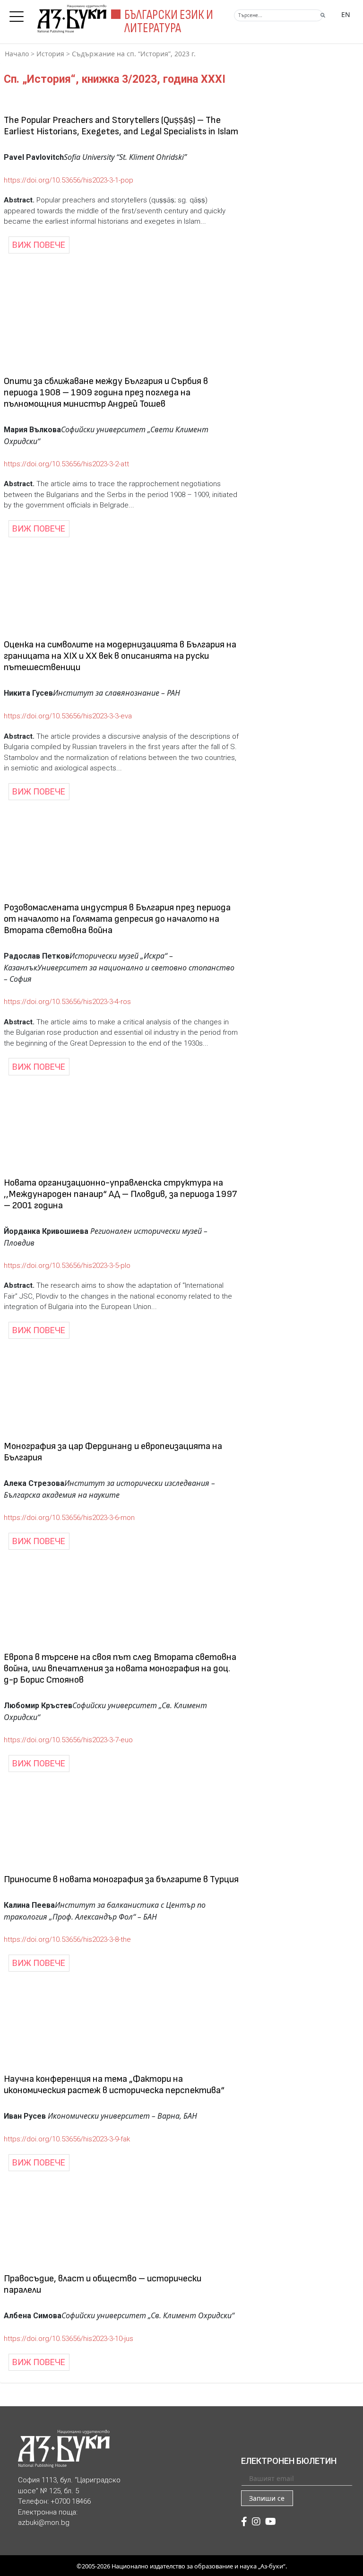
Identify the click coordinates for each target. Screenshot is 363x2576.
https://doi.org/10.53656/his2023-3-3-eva (68, 716)
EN (346, 14)
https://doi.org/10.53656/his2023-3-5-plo (67, 1266)
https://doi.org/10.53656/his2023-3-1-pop (69, 180)
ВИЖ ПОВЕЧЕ (39, 245)
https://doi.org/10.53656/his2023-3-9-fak (67, 2139)
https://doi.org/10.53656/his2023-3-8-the (67, 1939)
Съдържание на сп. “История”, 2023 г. (134, 54)
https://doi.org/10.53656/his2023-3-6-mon (69, 1518)
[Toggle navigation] (19, 14)
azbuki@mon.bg (44, 2523)
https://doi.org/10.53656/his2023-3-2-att (66, 464)
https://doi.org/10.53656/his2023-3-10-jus (69, 2339)
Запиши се (267, 2498)
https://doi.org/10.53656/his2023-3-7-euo (68, 1740)
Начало (17, 54)
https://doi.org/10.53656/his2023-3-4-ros (67, 1002)
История (50, 54)
